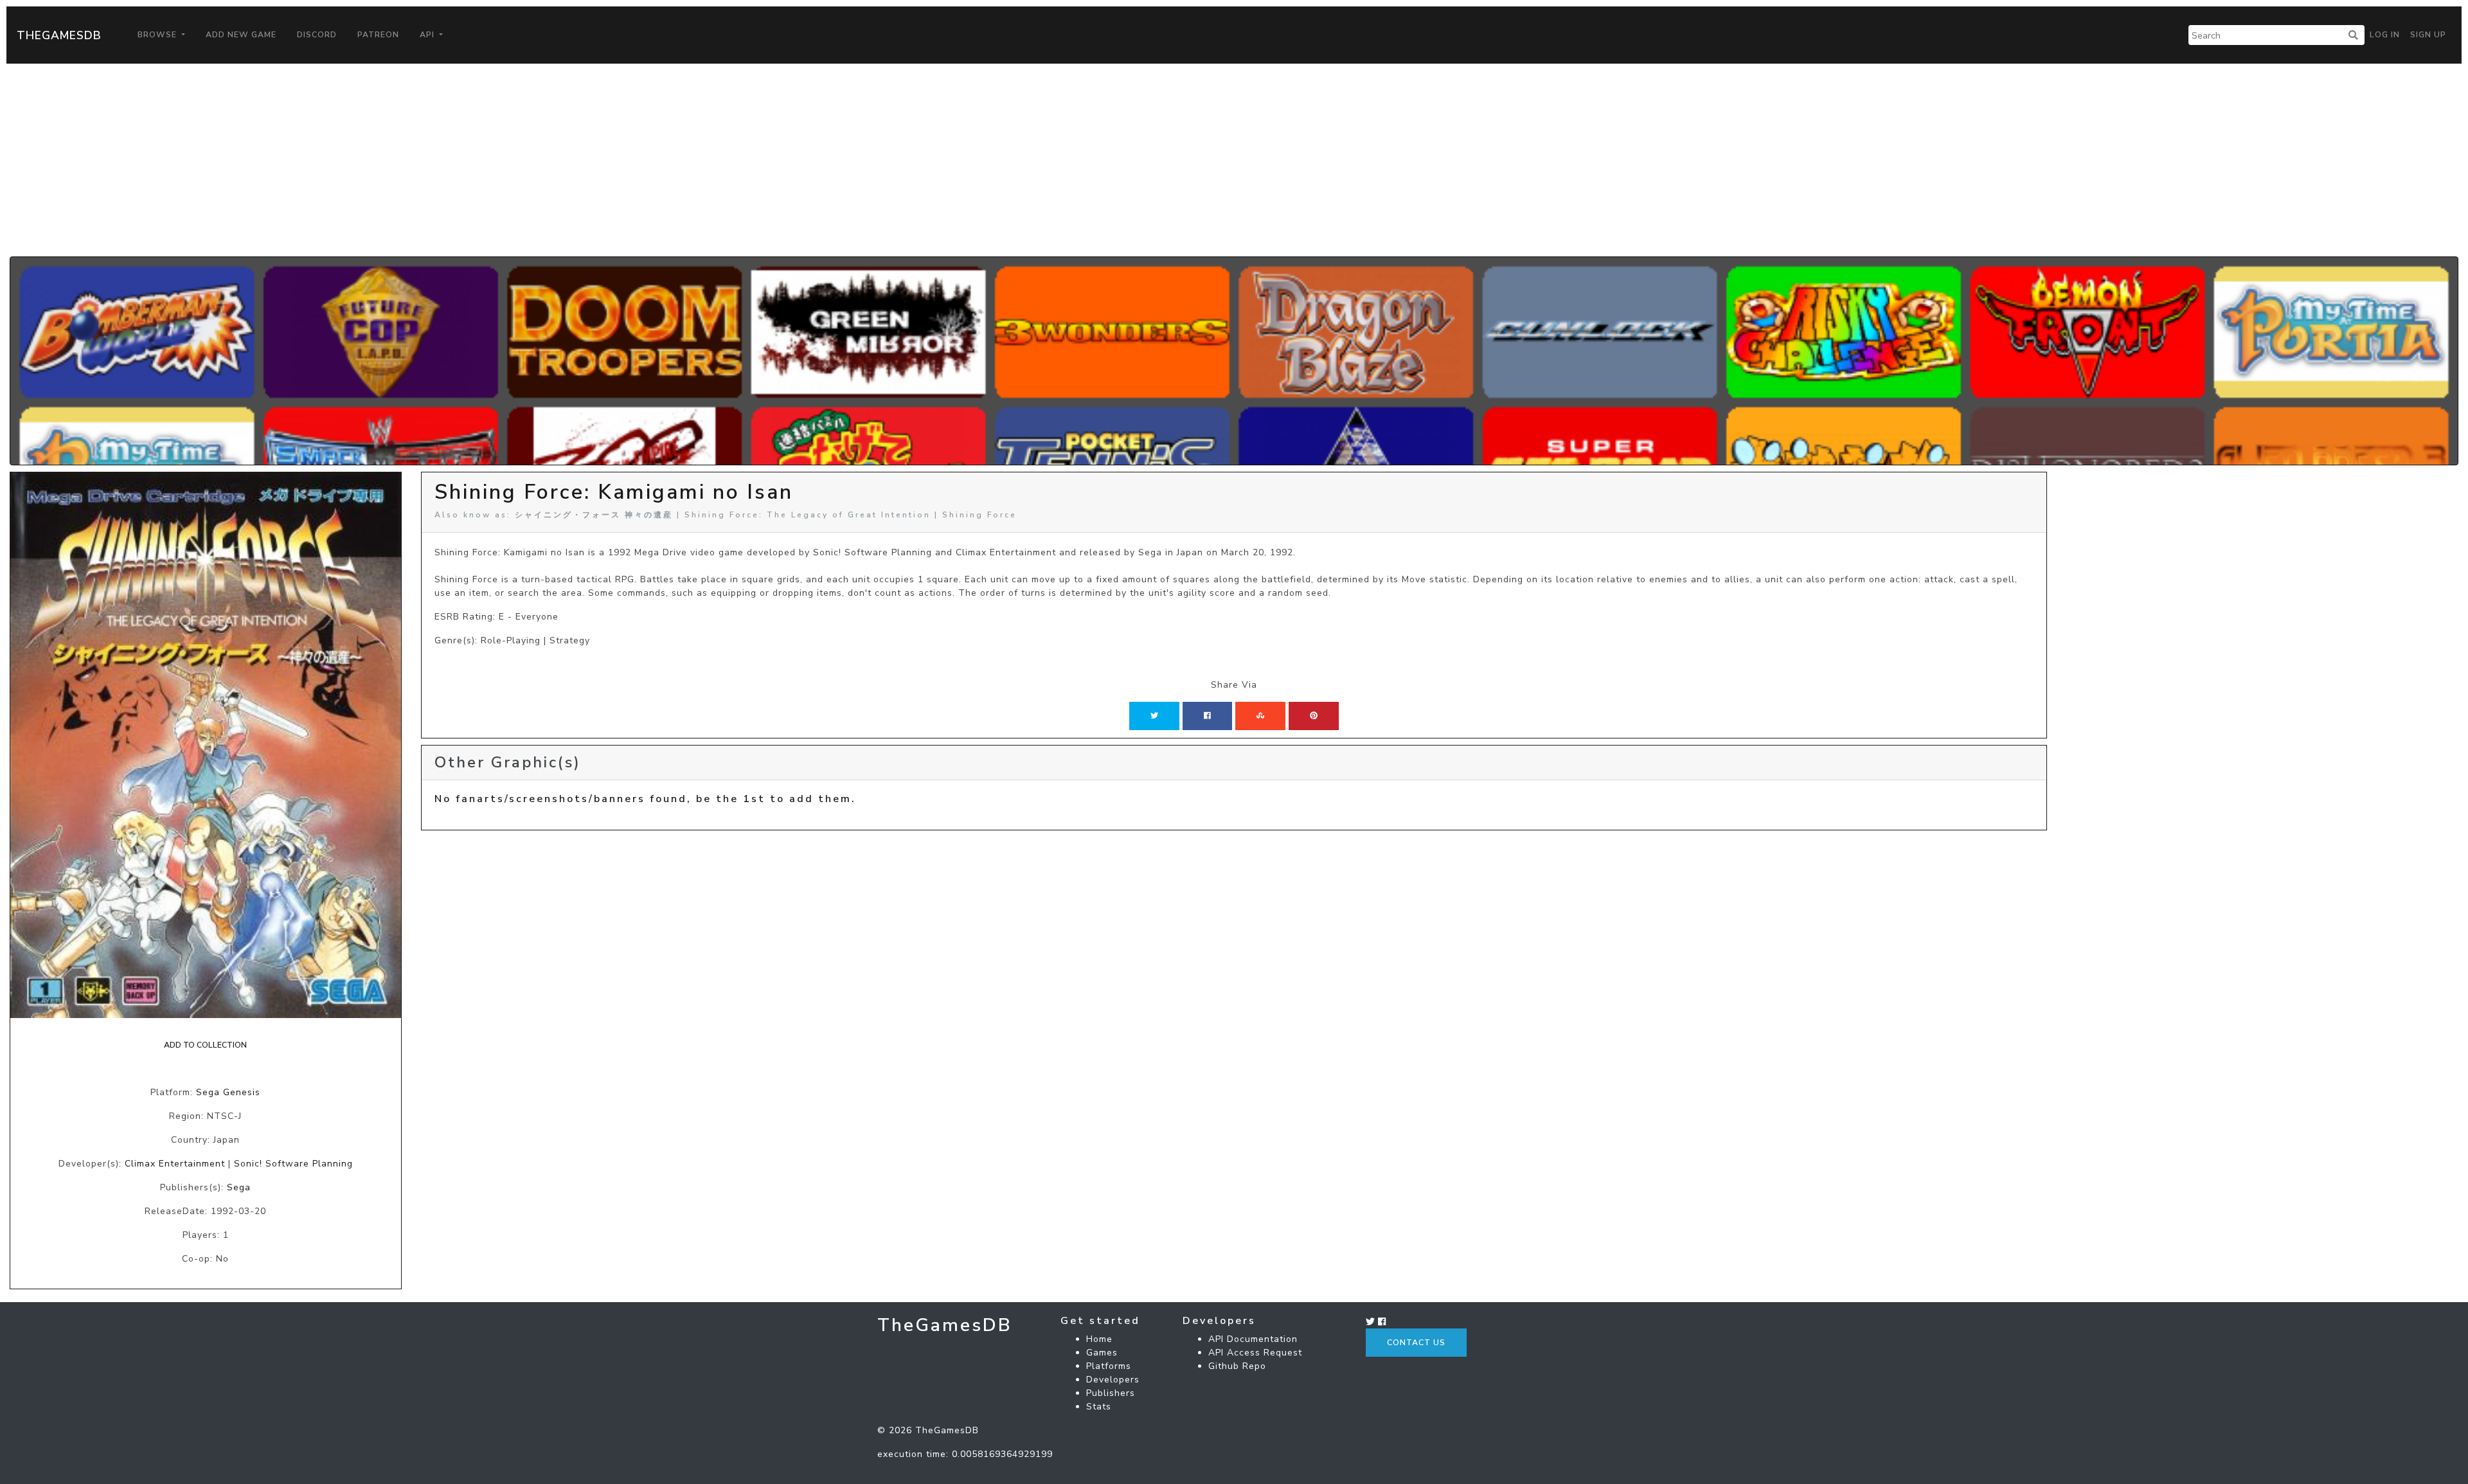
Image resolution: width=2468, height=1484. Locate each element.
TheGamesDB (59, 35)
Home (1099, 1339)
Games (1102, 1353)
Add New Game (241, 35)
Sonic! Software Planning (293, 1164)
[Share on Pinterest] (1314, 716)
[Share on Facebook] (1207, 716)
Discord (317, 35)
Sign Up (2428, 35)
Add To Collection (205, 1045)
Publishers (1111, 1393)
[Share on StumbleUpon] (1260, 716)
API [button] (428, 35)
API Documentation (1253, 1339)
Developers (1113, 1380)
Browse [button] (158, 35)
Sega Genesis (228, 1092)
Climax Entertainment (175, 1164)
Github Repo (1237, 1366)
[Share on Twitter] (1154, 716)
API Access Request (1255, 1353)
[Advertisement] (1234, 160)
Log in (2385, 35)
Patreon (378, 35)
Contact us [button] (1416, 1343)
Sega (239, 1187)
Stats (1099, 1407)
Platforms (1109, 1366)
